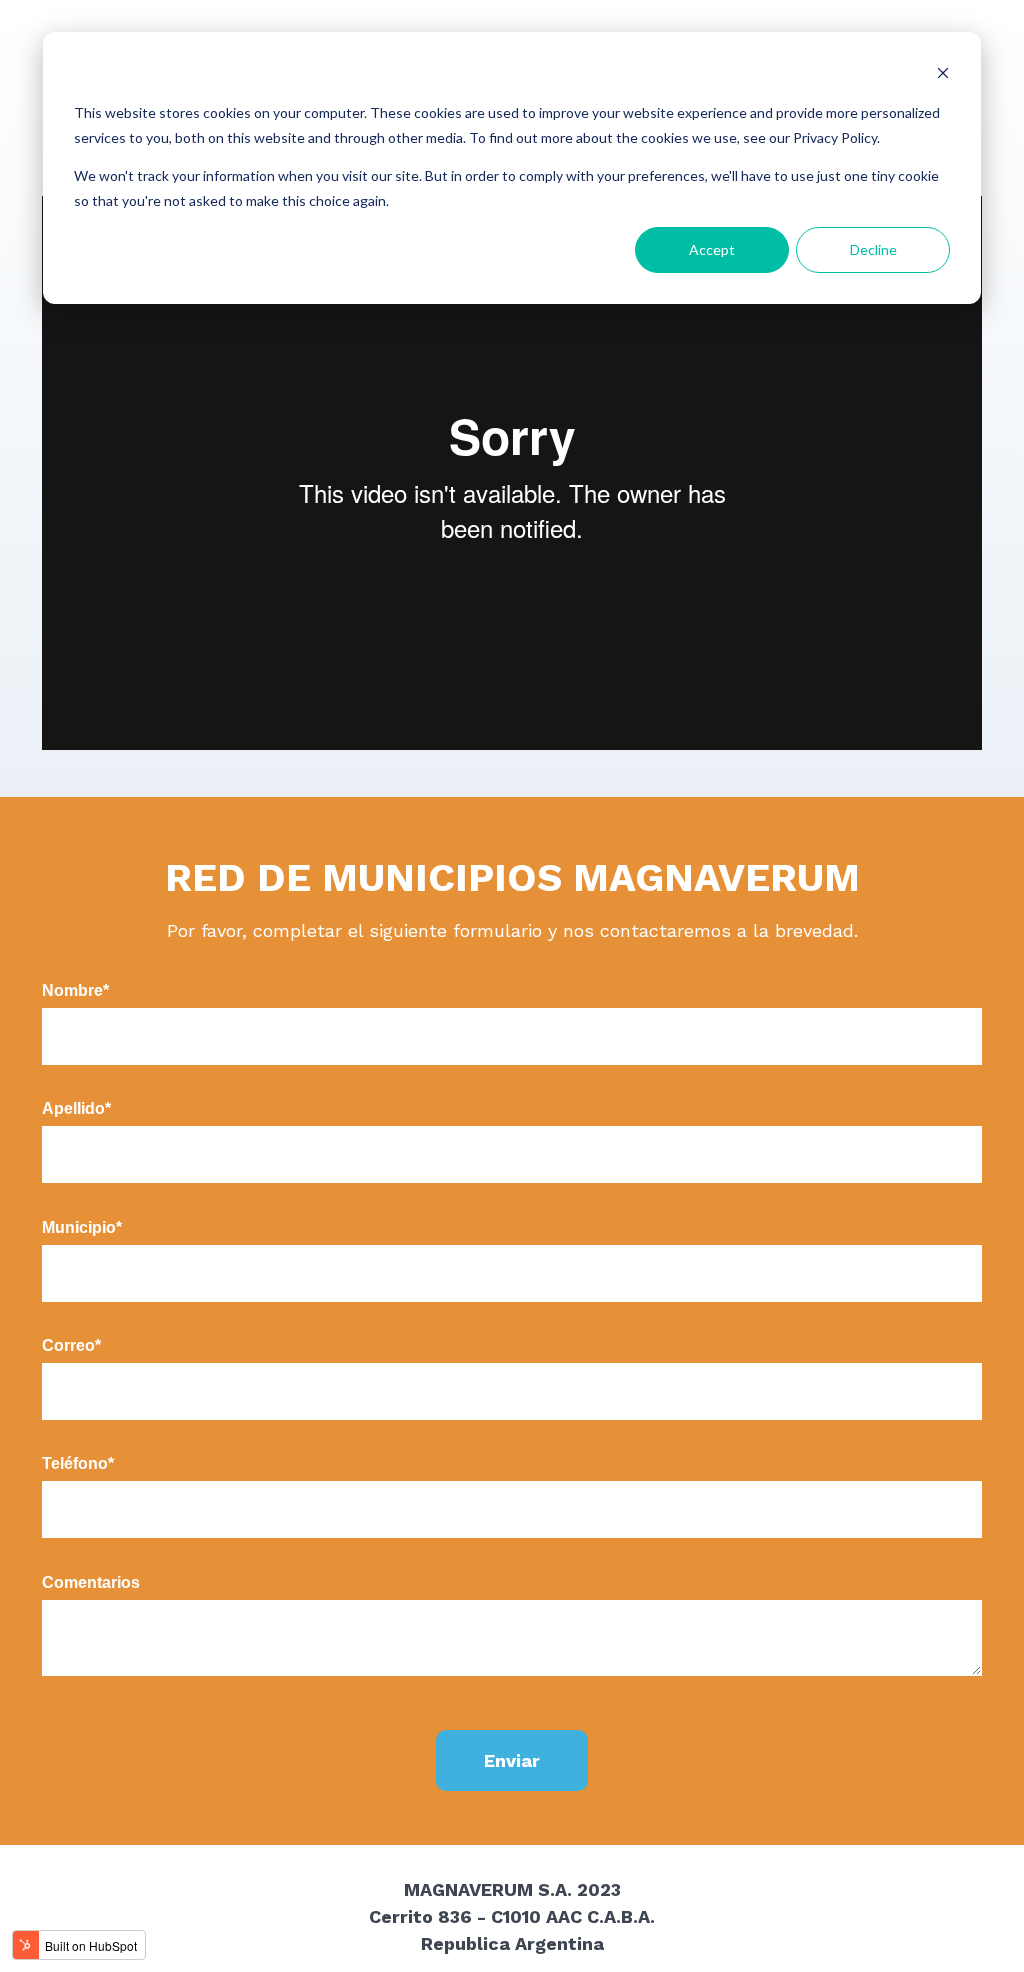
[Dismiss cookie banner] (943, 75)
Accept (712, 249)
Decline (873, 249)
